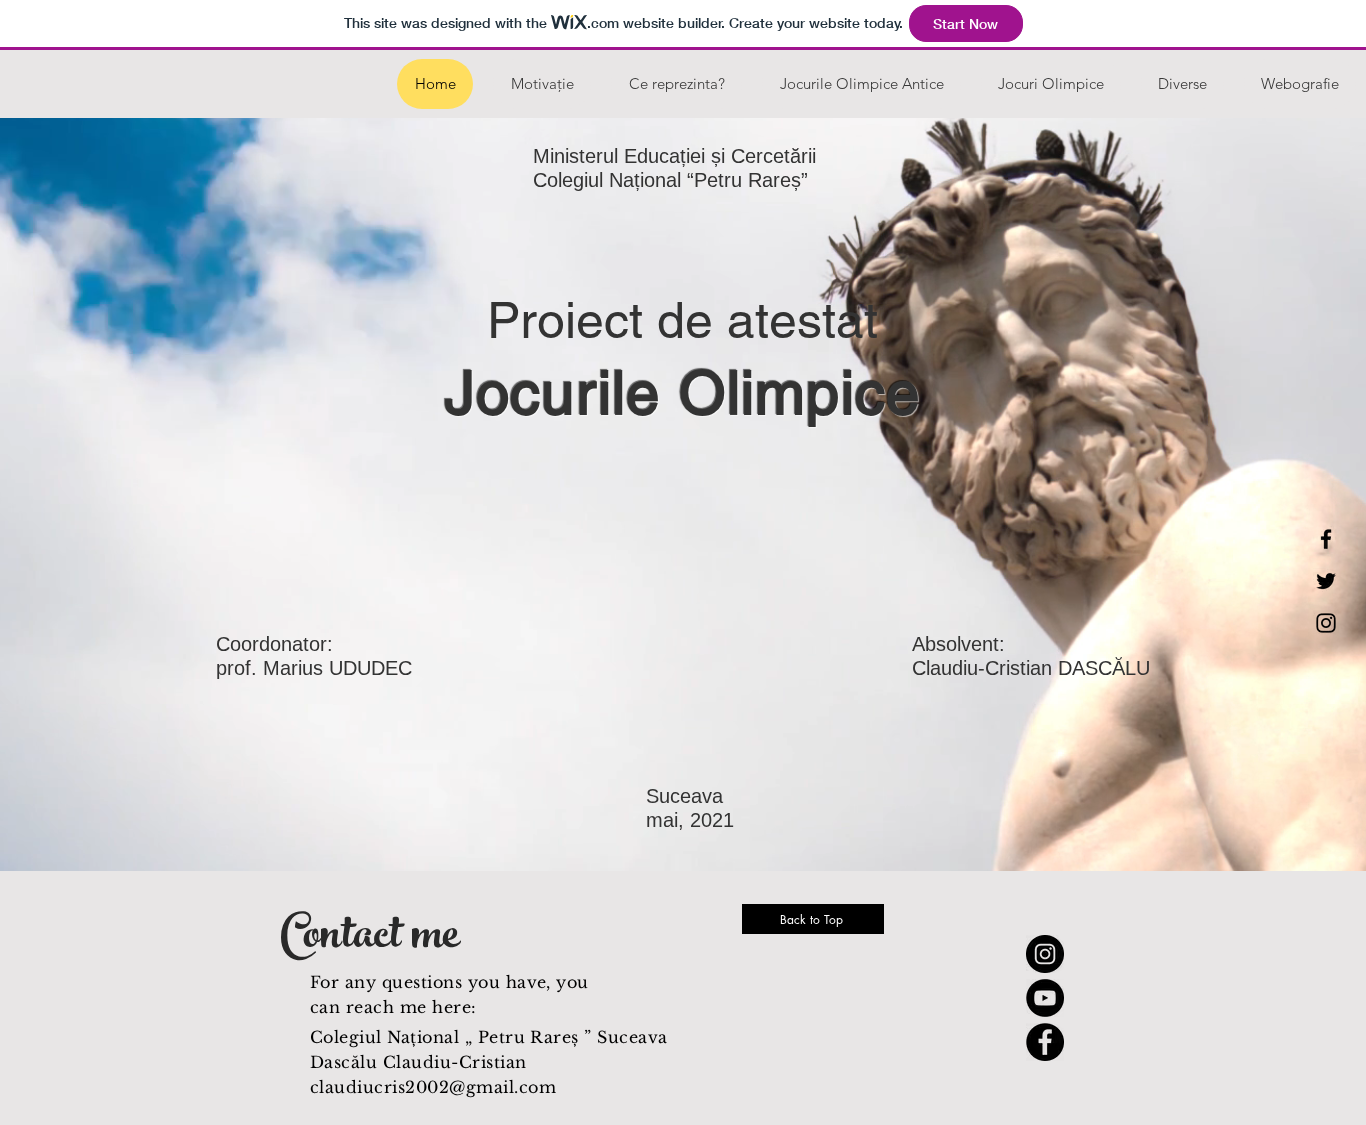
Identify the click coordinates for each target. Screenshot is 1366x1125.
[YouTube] (1045, 998)
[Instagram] (1326, 623)
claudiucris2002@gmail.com (433, 1087)
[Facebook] (1326, 539)
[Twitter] (1326, 581)
